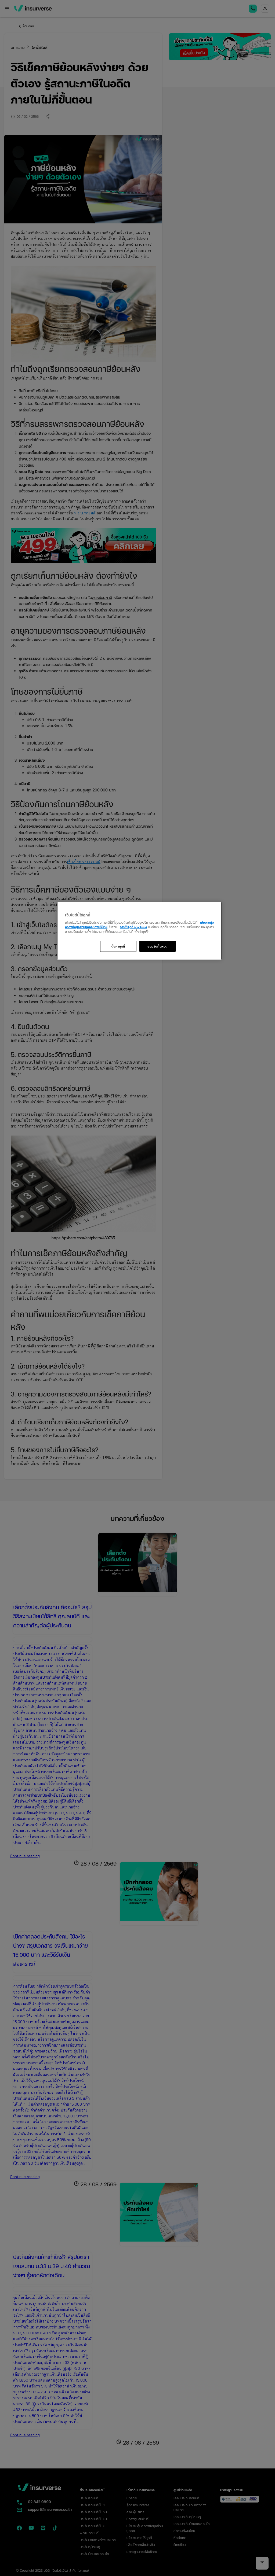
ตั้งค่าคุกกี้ (118, 946)
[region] (139, 931)
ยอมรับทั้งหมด (158, 946)
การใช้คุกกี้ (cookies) (133, 927)
